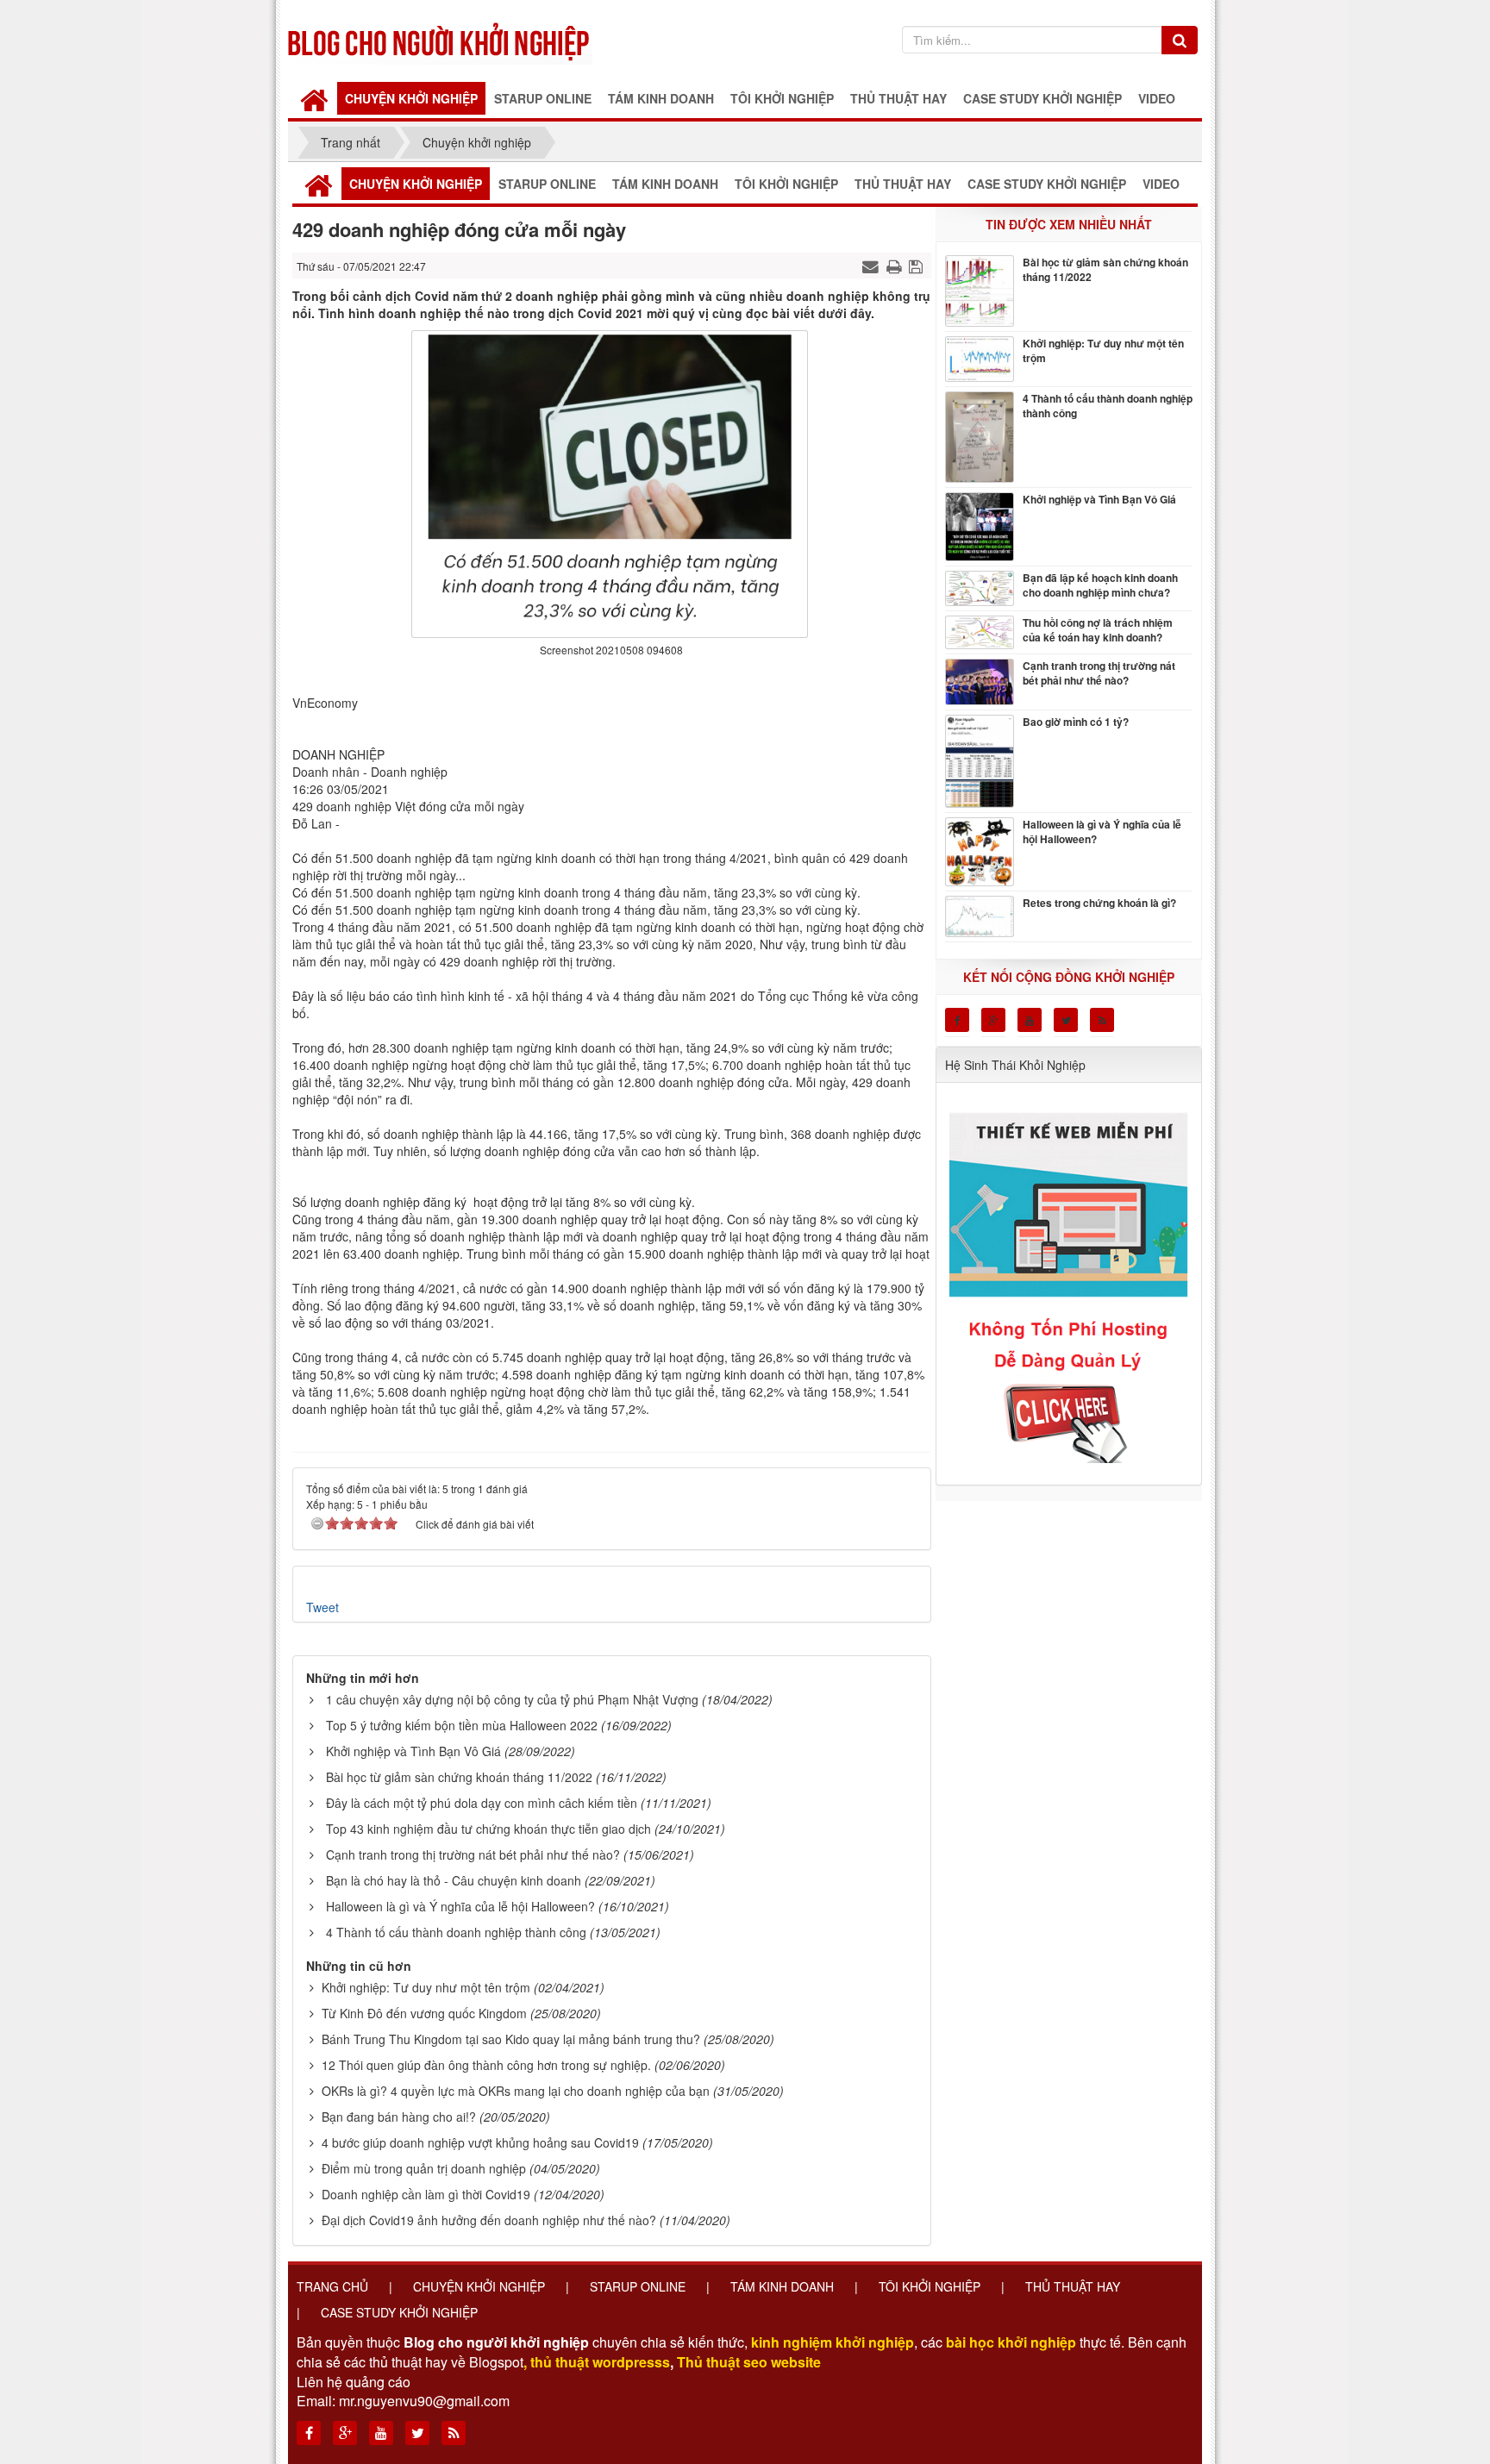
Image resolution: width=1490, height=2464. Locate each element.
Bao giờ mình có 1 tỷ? (1076, 722)
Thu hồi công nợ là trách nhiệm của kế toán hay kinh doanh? (1098, 630)
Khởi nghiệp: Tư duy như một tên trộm (426, 1987)
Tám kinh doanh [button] (661, 98)
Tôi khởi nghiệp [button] (782, 98)
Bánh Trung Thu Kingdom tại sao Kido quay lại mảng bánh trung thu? (511, 2039)
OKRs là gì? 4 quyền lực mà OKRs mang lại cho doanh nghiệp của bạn (516, 2091)
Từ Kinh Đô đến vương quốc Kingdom (424, 2013)
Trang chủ (332, 2286)
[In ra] (896, 266)
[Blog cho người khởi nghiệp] (440, 39)
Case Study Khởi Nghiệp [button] (1042, 98)
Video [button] (1157, 98)
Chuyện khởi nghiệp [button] (411, 98)
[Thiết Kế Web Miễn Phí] (1071, 1277)
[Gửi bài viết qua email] (873, 266)
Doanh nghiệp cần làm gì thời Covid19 (426, 2194)
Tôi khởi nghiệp (930, 2286)
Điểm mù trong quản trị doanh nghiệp (424, 2168)
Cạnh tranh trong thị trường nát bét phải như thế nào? (473, 1854)
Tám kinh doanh (782, 2286)
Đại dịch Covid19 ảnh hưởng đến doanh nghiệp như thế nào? (489, 2220)
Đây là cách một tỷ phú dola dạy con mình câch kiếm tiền (482, 1803)
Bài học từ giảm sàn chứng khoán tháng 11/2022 (459, 1777)
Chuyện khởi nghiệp (479, 2286)
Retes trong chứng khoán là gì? (1099, 903)
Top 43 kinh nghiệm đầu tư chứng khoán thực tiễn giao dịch (488, 1829)
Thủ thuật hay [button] (898, 98)
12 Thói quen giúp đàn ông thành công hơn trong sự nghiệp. (486, 2065)
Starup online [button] (543, 98)
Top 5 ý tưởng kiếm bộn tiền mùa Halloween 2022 (462, 1725)
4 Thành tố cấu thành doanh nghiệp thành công (456, 1932)
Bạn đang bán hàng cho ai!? (399, 2117)
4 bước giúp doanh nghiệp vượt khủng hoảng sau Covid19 (480, 2142)
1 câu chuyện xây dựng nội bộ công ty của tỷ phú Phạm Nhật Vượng (512, 1699)
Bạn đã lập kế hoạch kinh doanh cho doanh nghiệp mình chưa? (1100, 585)
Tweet (322, 1607)
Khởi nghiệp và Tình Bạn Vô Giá (413, 1751)
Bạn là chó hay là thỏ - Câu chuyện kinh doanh (454, 1880)
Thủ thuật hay (1073, 2286)
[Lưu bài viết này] (918, 266)
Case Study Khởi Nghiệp (399, 2312)
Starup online (638, 2286)
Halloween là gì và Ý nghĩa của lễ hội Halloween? (460, 1906)
